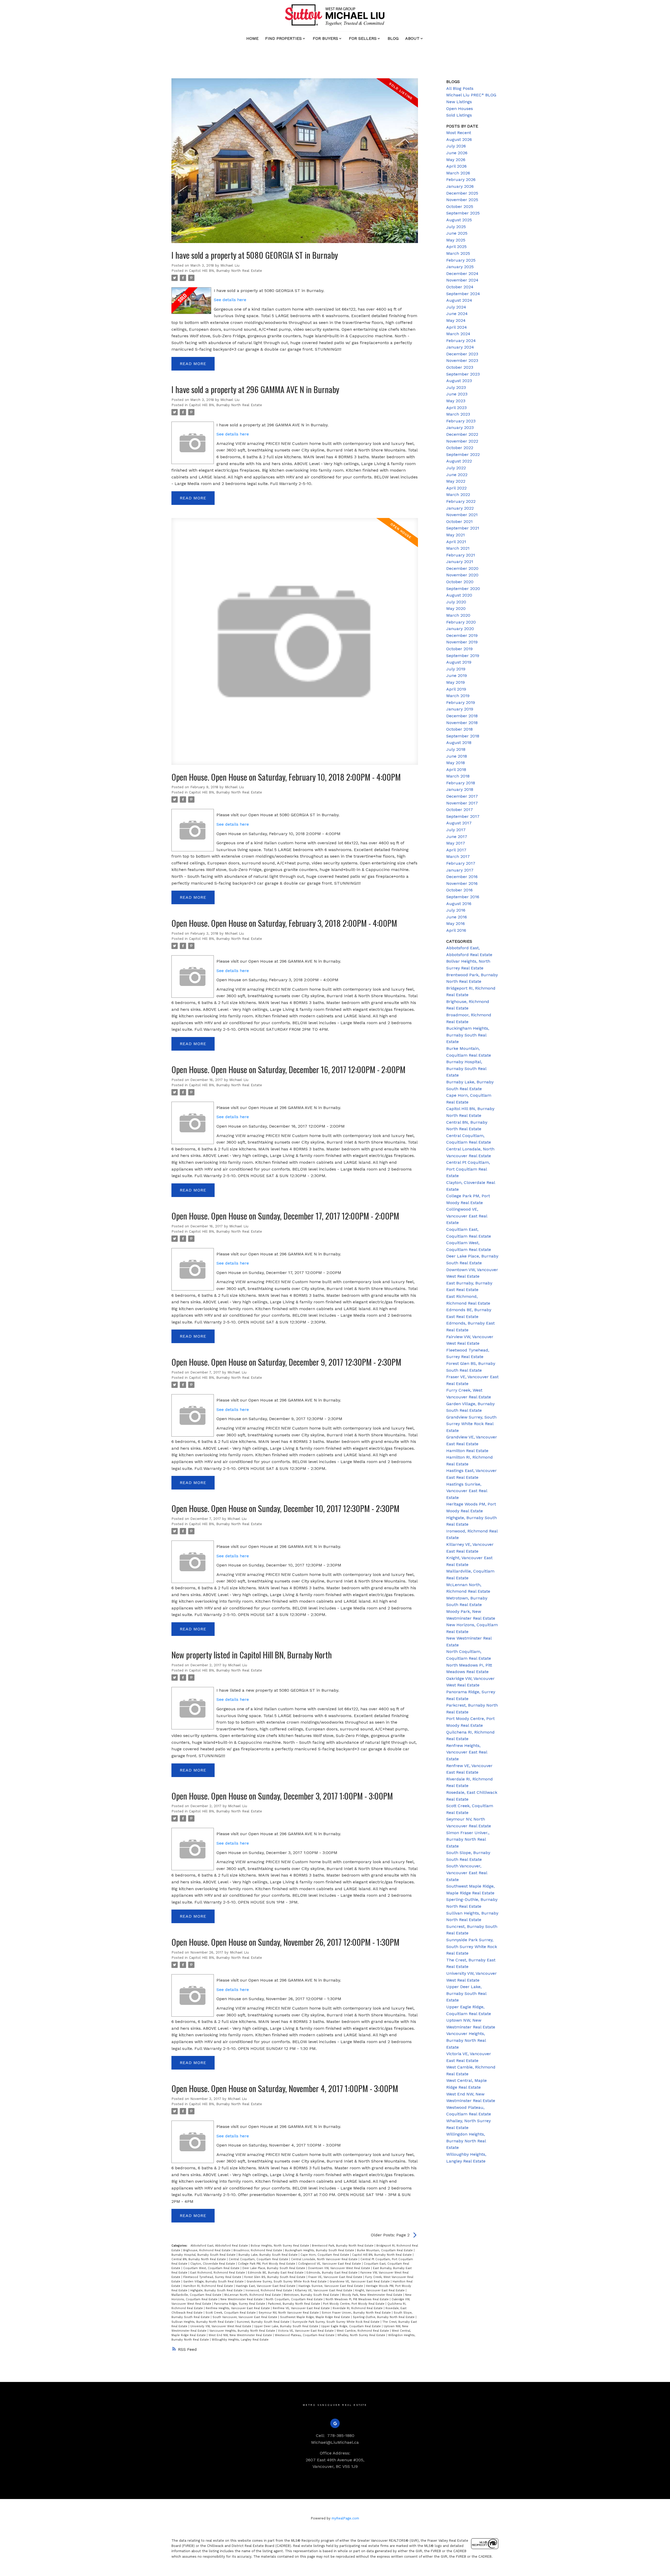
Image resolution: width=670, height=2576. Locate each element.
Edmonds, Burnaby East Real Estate (333, 2273)
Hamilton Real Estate (467, 1451)
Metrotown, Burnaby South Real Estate (312, 2295)
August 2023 (459, 381)
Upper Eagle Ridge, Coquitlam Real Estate (351, 2326)
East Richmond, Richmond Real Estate (218, 2273)
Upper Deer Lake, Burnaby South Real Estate (287, 2326)
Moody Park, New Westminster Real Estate (373, 2295)
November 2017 (462, 803)
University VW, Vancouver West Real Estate (221, 2326)
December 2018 (462, 716)
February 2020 (461, 622)
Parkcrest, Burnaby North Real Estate (295, 2304)
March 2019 (458, 696)
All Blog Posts (460, 88)
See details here (230, 300)
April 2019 (456, 689)
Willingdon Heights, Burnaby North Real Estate (466, 2141)
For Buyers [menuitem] (325, 38)
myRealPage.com (345, 2518)
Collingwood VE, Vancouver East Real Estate (330, 2264)
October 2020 (460, 582)
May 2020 (456, 608)
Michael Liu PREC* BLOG (471, 95)
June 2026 (457, 153)
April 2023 (456, 408)
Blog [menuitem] (393, 38)
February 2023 (461, 421)
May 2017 (456, 843)
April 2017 (456, 850)
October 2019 (459, 649)
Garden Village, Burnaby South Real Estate (214, 2282)
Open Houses (460, 109)
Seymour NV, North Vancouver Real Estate (289, 2313)
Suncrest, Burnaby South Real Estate (264, 2322)
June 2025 (457, 233)
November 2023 (462, 360)
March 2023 (458, 414)
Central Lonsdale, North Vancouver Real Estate (325, 2259)
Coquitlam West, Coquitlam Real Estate (212, 2268)
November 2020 (462, 575)
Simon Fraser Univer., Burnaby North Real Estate (357, 2313)
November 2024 (462, 280)
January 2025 (460, 267)
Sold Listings (459, 115)
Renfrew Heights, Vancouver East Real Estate (238, 2308)
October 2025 (460, 206)
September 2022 (463, 454)
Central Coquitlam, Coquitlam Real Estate (259, 2259)
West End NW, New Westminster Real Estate (241, 2335)
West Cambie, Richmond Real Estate (363, 2331)
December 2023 (462, 354)
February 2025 (461, 260)
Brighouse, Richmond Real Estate (207, 2250)
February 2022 (461, 501)
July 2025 (456, 227)
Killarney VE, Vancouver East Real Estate (324, 2290)
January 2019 (460, 709)
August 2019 (459, 662)
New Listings (459, 102)
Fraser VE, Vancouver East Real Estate (336, 2277)
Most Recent (459, 133)
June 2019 (457, 675)
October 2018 (459, 729)
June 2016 (457, 917)
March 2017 (458, 856)
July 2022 (456, 468)
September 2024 (463, 294)
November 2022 (462, 441)
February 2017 (461, 863)
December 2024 (462, 274)
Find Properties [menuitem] (283, 38)
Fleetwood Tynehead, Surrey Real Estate (213, 2277)
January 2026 (460, 186)
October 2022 (460, 448)
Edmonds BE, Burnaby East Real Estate (276, 2273)
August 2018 (459, 743)
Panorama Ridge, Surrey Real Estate (240, 2304)
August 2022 (459, 461)
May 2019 (456, 682)
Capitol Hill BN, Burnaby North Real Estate (225, 271)
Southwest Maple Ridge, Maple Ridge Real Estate (316, 2317)
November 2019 (462, 642)
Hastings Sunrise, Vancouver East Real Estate (331, 2286)
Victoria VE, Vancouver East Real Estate (306, 2331)
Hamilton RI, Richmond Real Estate (209, 2286)
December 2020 (462, 568)
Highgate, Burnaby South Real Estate (217, 2290)
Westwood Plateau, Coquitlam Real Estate (305, 2335)
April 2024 (457, 327)
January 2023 (460, 428)
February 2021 (461, 555)
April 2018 (456, 770)
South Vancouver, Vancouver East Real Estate (245, 2317)
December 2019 (462, 635)
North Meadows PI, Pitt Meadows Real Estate (358, 2299)
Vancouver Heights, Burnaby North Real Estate (243, 2331)
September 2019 (463, 656)
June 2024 (457, 314)
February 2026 (461, 180)
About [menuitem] (412, 38)
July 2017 (456, 830)
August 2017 (459, 823)
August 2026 (459, 139)
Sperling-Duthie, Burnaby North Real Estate (384, 2317)
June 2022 (457, 475)
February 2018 (461, 783)
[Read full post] (295, 164)
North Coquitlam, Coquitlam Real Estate (295, 2299)
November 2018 (462, 723)
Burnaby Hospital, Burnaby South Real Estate (204, 2255)
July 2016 (456, 910)
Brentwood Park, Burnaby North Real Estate (343, 2246)
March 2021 (458, 548)
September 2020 (463, 589)
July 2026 (456, 146)
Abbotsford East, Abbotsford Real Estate (220, 2246)
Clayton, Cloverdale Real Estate (213, 2264)
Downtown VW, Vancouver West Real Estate (340, 2268)
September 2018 (463, 736)
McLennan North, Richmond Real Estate (253, 2295)
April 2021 (456, 542)
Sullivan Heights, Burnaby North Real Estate (203, 2322)
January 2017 (460, 870)
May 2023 (456, 401)
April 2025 (456, 247)
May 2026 (456, 160)
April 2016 (456, 930)
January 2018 (460, 789)
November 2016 (462, 883)
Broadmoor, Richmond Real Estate (258, 2250)
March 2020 (458, 615)
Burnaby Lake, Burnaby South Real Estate (269, 2255)
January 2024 (460, 347)
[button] (335, 2423)
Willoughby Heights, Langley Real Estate (240, 2340)
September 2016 (463, 897)
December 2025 (462, 193)
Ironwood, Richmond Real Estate (269, 2290)
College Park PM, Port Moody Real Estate (267, 2264)
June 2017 (457, 837)
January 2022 (460, 508)
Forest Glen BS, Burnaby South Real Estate (275, 2277)
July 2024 (456, 307)
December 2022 (462, 434)
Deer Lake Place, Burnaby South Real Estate (274, 2268)
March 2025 (458, 253)
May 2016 (456, 923)
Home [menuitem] (252, 38)
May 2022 (456, 481)
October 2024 (460, 287)
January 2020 (460, 629)
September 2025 (463, 213)
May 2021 (456, 535)
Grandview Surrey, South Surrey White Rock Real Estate (287, 2282)
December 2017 (462, 796)
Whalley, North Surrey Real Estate (362, 2335)
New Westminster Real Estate (242, 2299)
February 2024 (461, 341)
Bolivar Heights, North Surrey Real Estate (280, 2246)
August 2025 (459, 220)
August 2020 (459, 595)
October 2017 (460, 810)
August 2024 (459, 300)
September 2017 (463, 816)
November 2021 (462, 515)
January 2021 (460, 562)
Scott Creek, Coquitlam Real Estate (231, 2313)
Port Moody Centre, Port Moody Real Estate (354, 2304)
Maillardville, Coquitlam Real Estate (197, 2295)
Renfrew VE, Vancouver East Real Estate (302, 2308)
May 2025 (456, 240)
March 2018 (458, 776)
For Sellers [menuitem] (363, 38)
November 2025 (462, 200)
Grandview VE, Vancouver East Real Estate (360, 2282)
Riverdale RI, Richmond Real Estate (358, 2308)
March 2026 (458, 173)
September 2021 (463, 528)
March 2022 (458, 495)
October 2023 (460, 367)
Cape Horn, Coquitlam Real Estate (325, 2255)
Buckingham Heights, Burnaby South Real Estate (320, 2250)
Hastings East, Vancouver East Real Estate (266, 2286)
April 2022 (456, 488)
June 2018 (457, 756)
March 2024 (458, 334)
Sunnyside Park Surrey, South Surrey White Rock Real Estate (336, 2322)
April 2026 (456, 166)
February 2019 (461, 702)
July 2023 (456, 387)
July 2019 (456, 669)
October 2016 (459, 890)
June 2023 (457, 394)
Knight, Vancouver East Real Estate (380, 2290)
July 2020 (456, 602)
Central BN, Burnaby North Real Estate (199, 2259)
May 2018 (456, 763)
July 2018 (456, 749)
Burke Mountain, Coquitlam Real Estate (385, 2250)
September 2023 (463, 374)
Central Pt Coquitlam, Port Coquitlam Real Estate (468, 1169)
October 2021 (459, 522)
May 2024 (456, 320)
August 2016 (459, 904)
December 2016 (462, 877)
